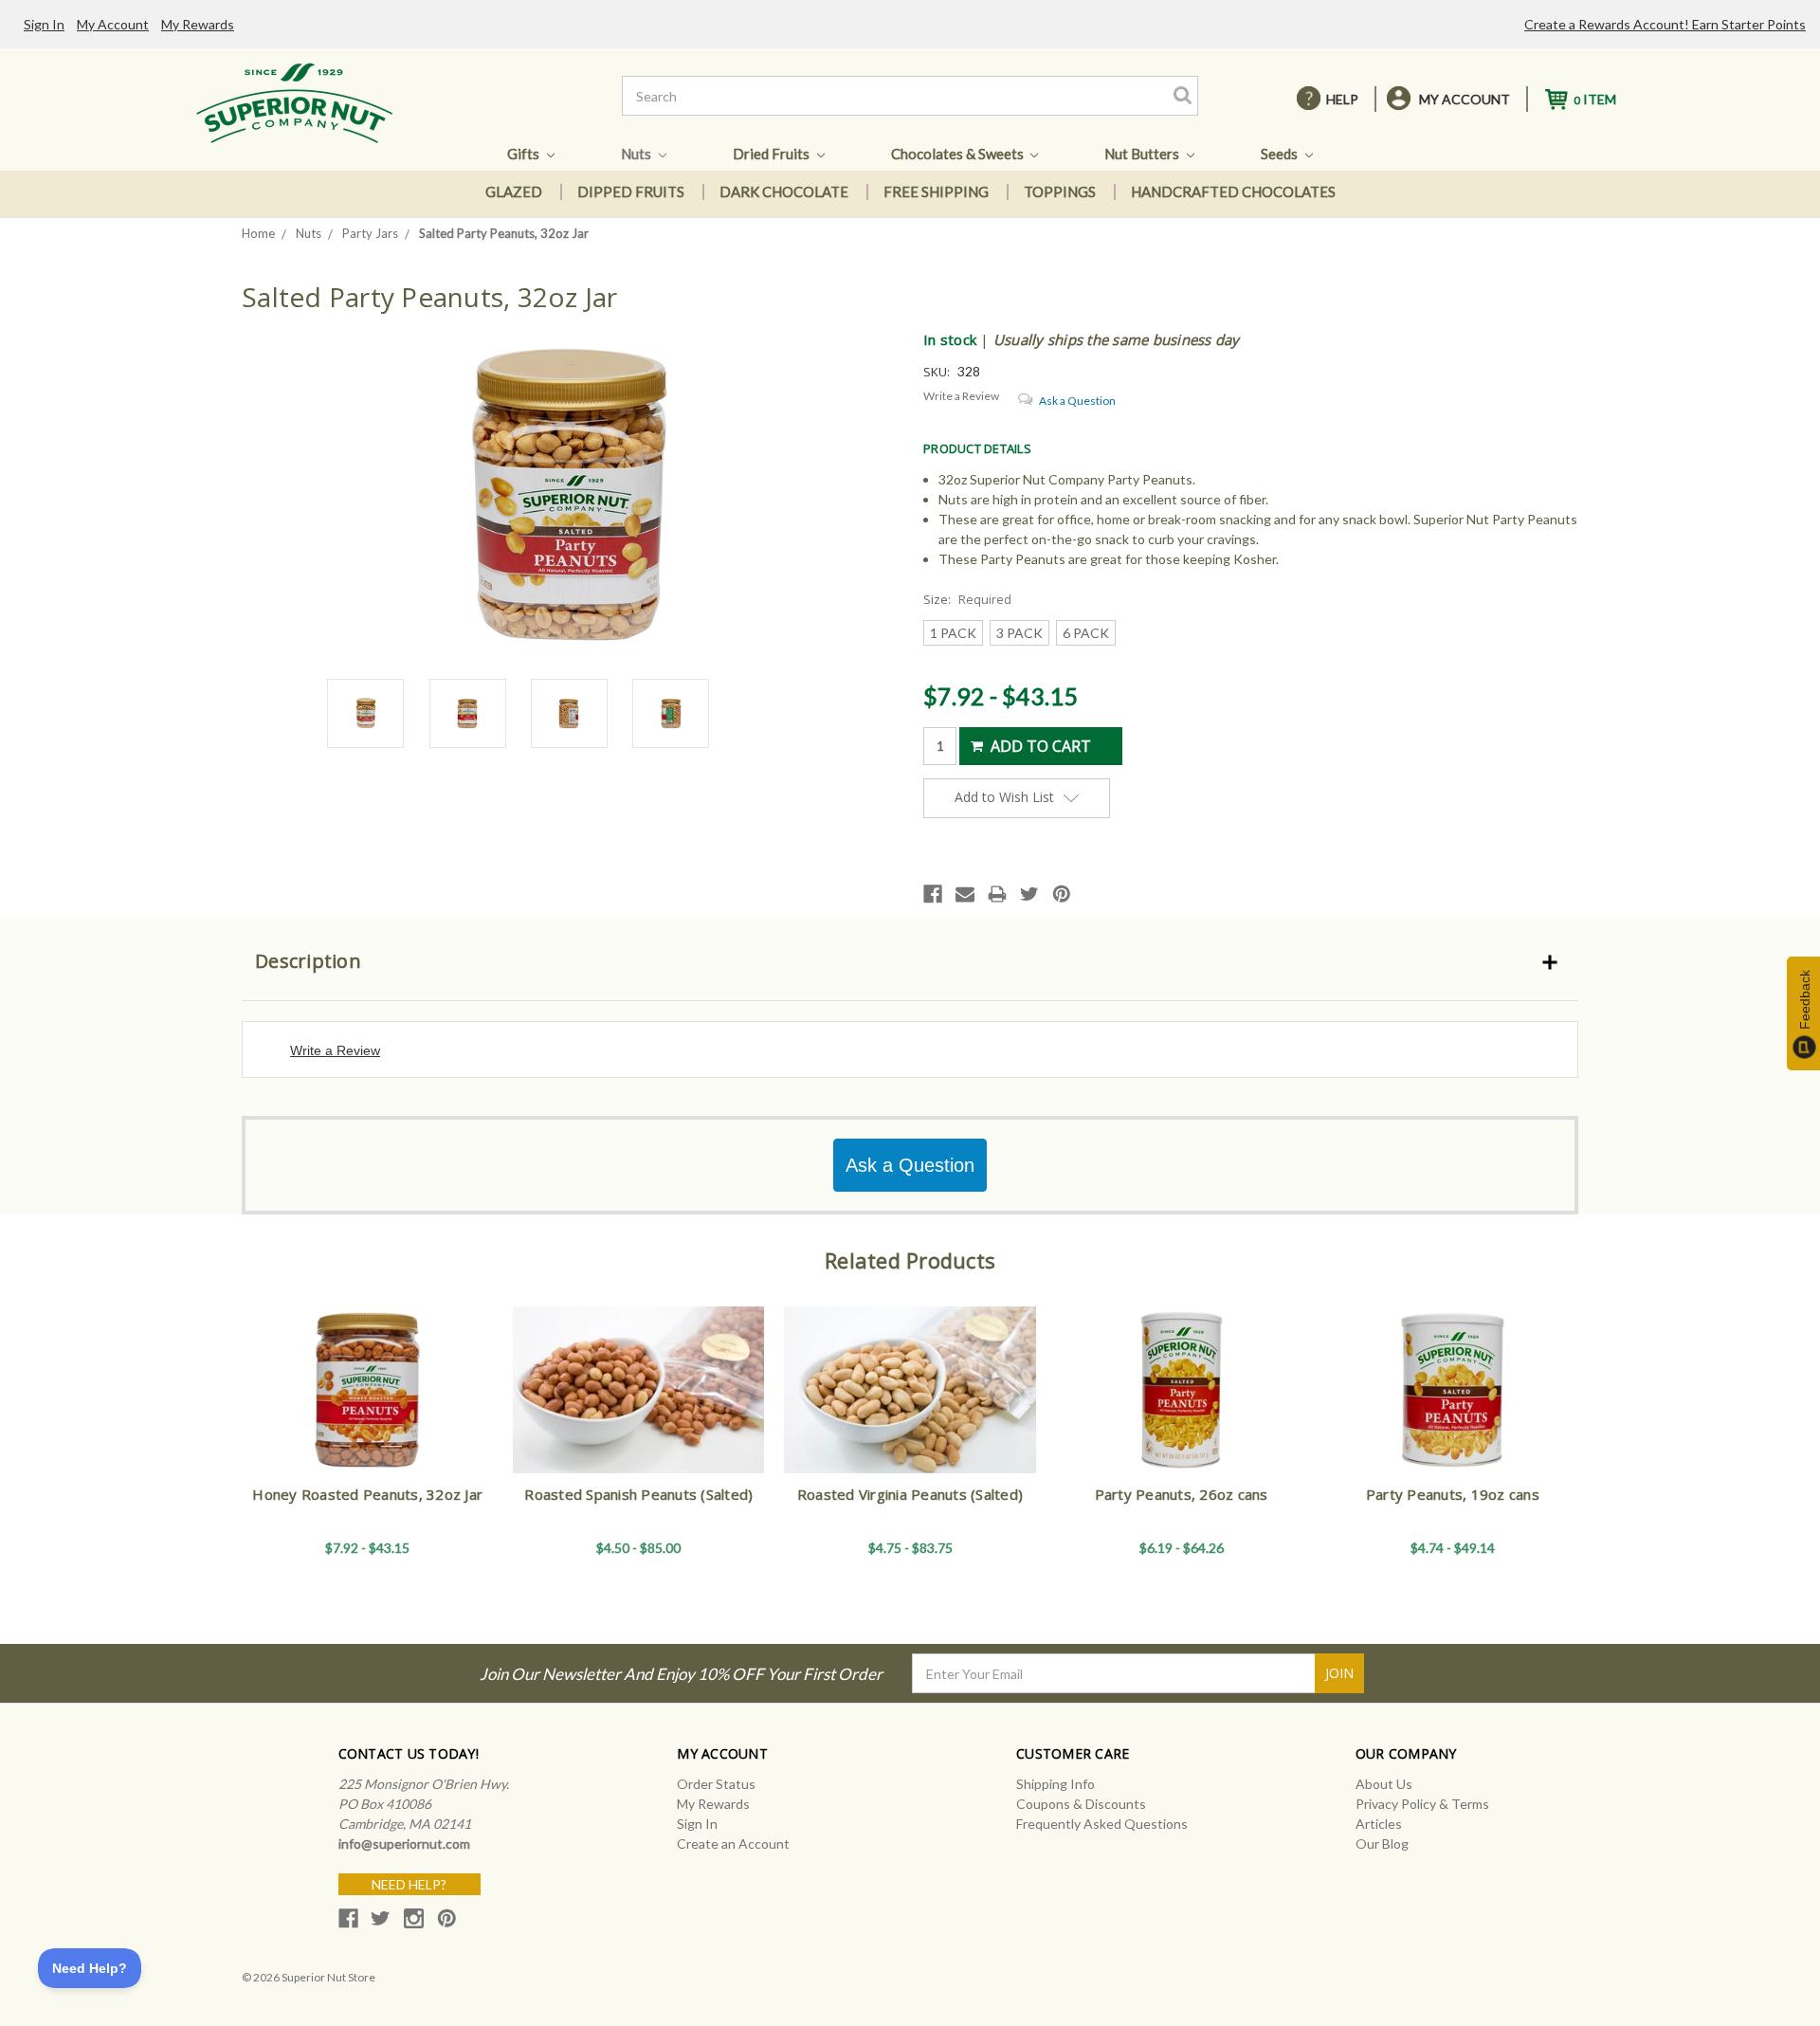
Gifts (525, 154)
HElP (1342, 99)
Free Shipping (936, 192)
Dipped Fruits (631, 192)
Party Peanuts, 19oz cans (1453, 1494)
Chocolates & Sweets (959, 154)
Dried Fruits (773, 154)
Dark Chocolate (784, 192)
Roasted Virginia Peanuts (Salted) (910, 1494)
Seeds (1281, 154)
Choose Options (368, 1407)
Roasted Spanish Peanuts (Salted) (638, 1494)
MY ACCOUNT (1465, 99)
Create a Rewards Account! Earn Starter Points (1665, 24)
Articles (1379, 1824)
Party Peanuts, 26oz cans (1182, 1494)
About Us (1384, 1784)
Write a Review (961, 396)
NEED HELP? (409, 1884)
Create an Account (733, 1843)
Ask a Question (1077, 401)
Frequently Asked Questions (1102, 1824)
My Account (113, 24)
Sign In (44, 24)
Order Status (716, 1784)
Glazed (514, 192)
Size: (967, 599)
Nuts (637, 154)
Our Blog (1382, 1843)
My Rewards (198, 24)
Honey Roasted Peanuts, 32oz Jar (367, 1494)
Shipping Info (1056, 1784)
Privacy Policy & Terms (1422, 1804)
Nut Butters (1143, 154)
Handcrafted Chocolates (1233, 192)
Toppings (1060, 192)
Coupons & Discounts (1081, 1804)
